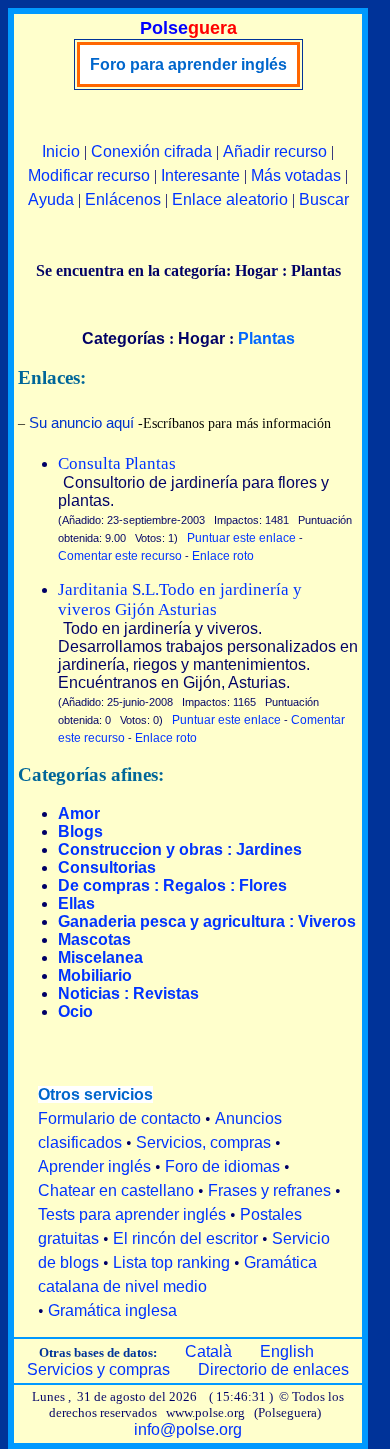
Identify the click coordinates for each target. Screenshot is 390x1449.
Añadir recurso (275, 151)
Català (208, 1351)
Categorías (123, 338)
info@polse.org (188, 1429)
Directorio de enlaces (273, 1369)
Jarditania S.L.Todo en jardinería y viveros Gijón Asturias (180, 599)
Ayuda (51, 199)
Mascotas (94, 939)
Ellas (76, 903)
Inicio (61, 151)
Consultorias (107, 867)
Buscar (324, 199)
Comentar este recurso (120, 556)
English (287, 1351)
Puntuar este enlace (241, 538)
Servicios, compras (203, 1142)
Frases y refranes (269, 1190)
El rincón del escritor (185, 1238)
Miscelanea (100, 957)
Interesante (200, 175)
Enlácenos (123, 199)
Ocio (75, 1011)
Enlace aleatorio (230, 199)
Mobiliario (95, 975)
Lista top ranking (171, 1262)
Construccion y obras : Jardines (180, 849)
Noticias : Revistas (128, 993)
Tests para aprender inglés (132, 1214)
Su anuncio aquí (81, 422)
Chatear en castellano (116, 1190)
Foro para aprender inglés (188, 64)
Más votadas (296, 175)
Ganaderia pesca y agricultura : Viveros (207, 921)
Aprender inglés (94, 1166)
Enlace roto (223, 556)
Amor (79, 813)
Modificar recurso (89, 175)
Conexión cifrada (151, 151)
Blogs (80, 831)
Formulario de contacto (119, 1118)
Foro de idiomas (222, 1166)
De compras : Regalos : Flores (172, 885)
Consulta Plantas (117, 463)
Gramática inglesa (112, 1310)
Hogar (201, 338)
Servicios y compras (98, 1369)
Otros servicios (95, 1094)
